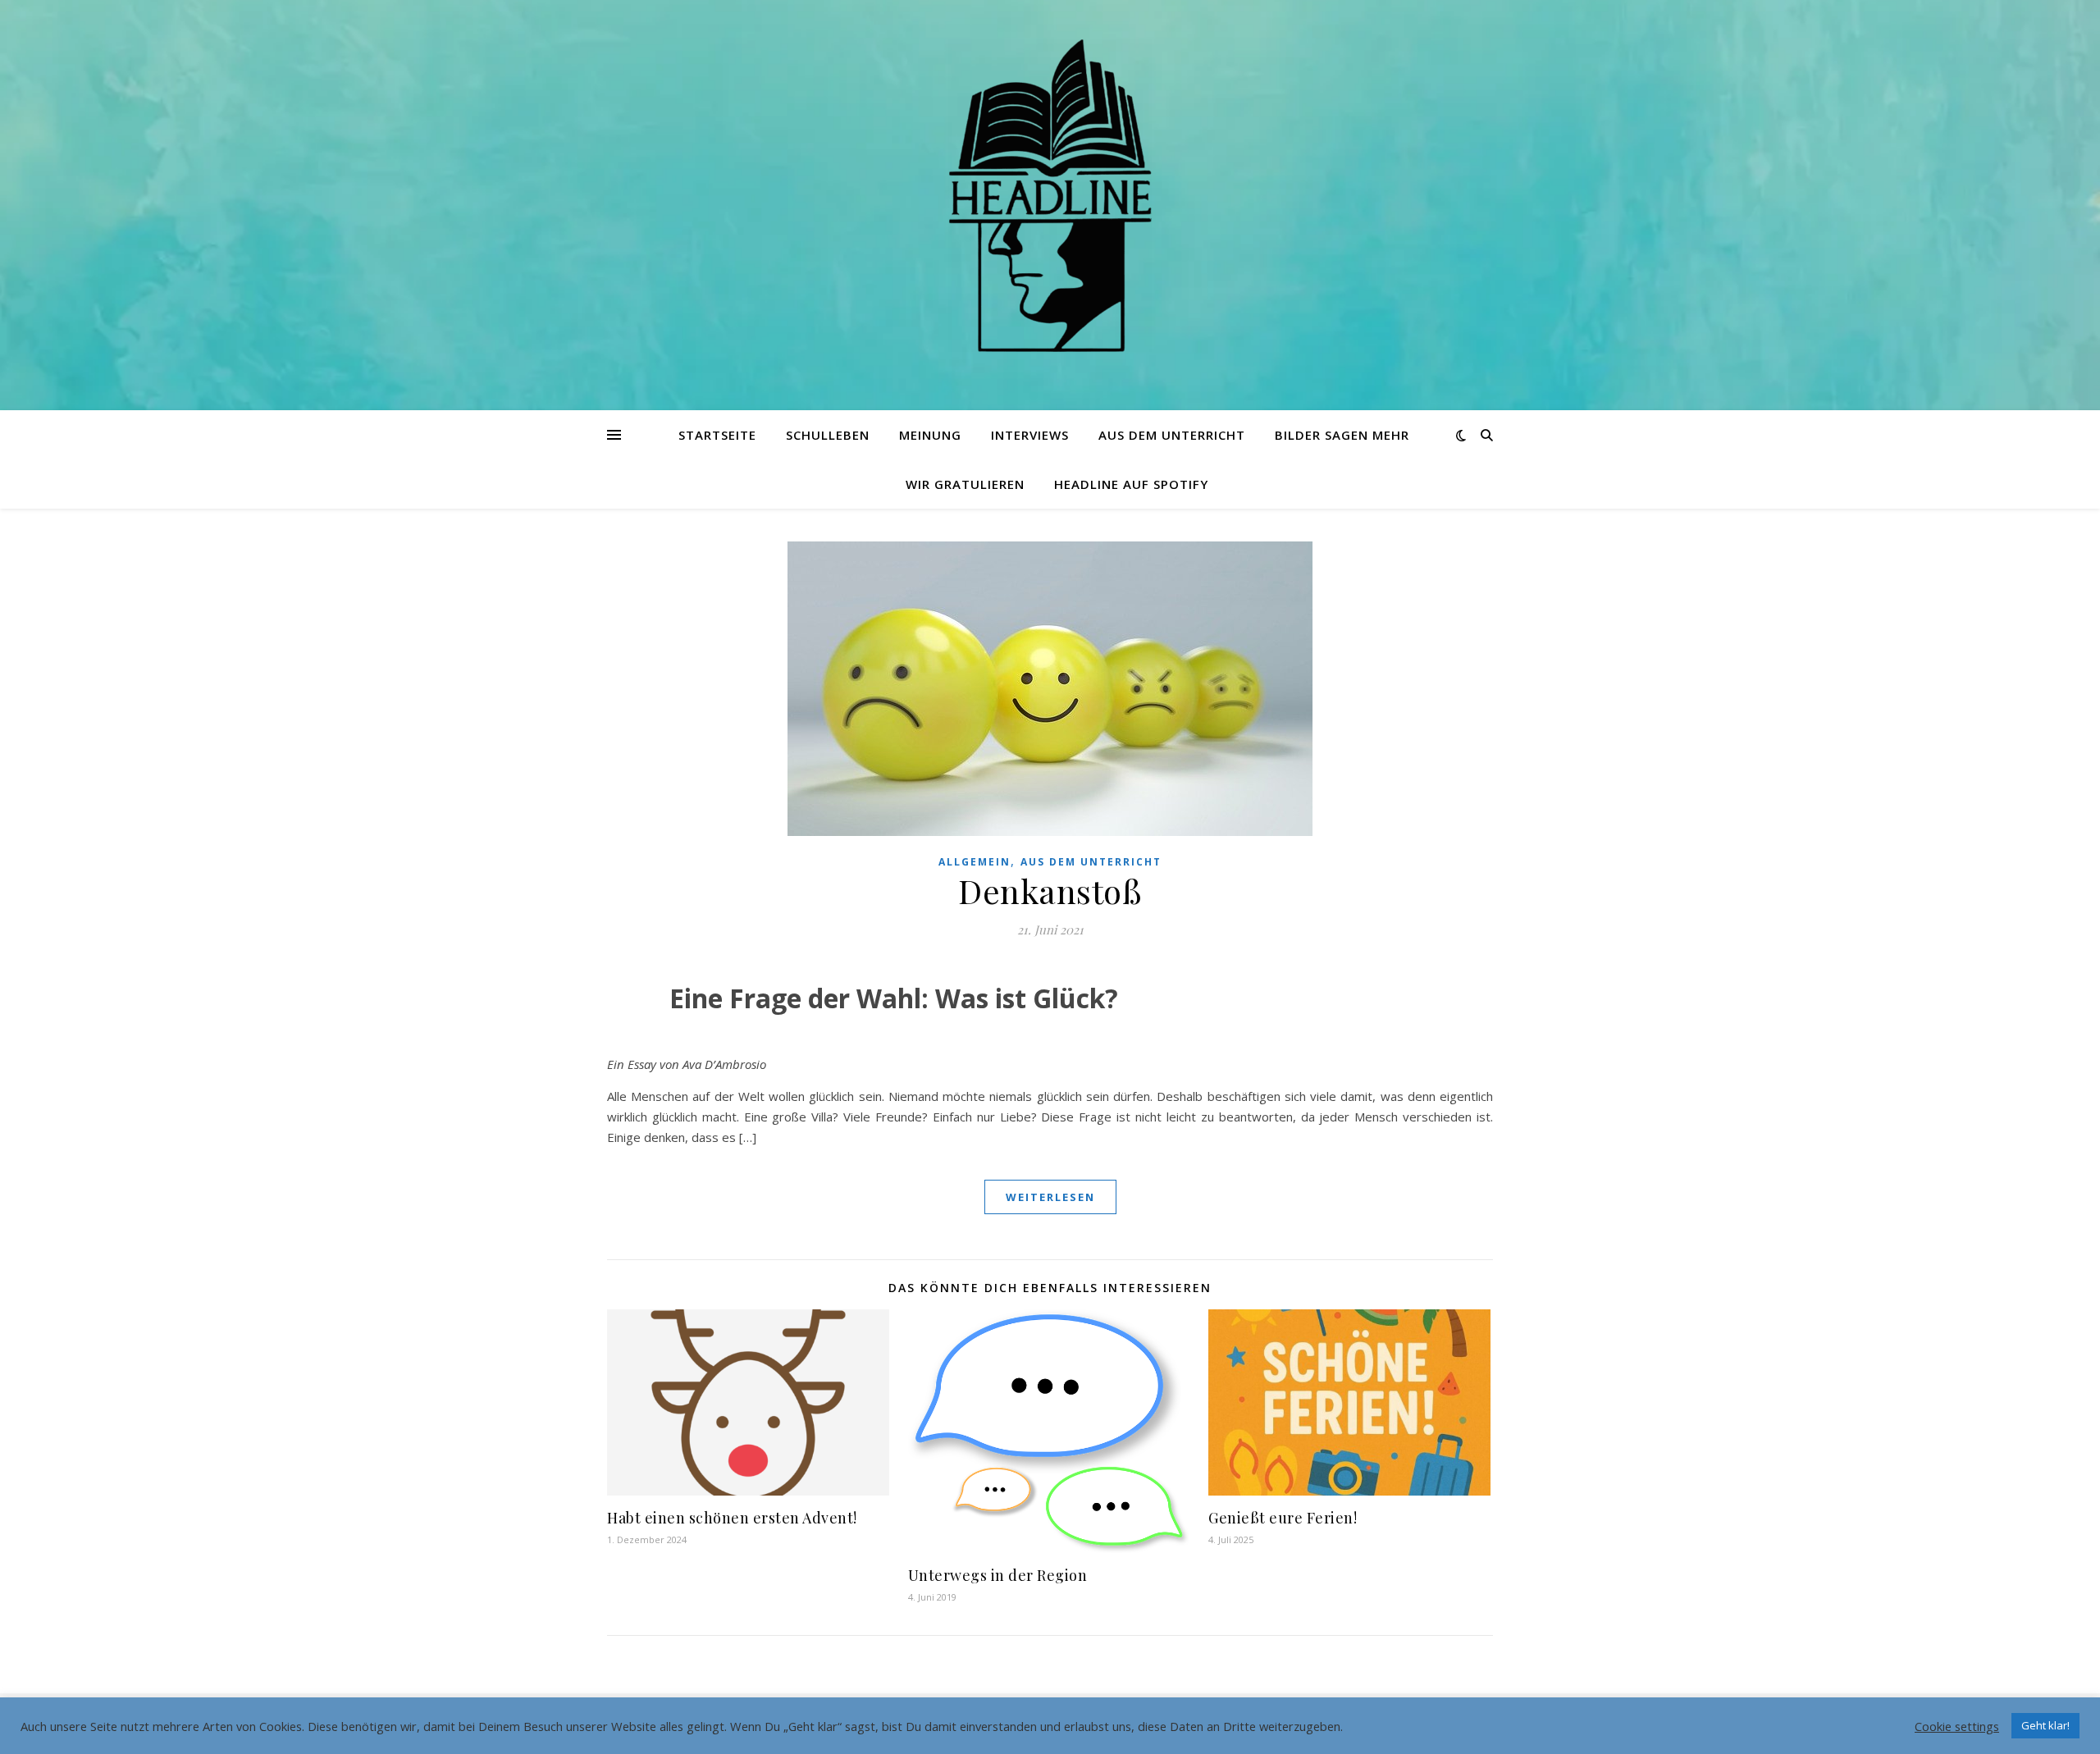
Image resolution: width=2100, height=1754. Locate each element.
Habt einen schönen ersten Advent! (732, 1518)
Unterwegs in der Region (998, 1575)
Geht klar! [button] (2045, 1725)
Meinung (930, 435)
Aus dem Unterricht (1172, 435)
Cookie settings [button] (1957, 1726)
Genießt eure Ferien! (1283, 1518)
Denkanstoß (1050, 891)
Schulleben (828, 435)
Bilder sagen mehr (1342, 435)
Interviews (1030, 435)
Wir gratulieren (965, 484)
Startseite (717, 435)
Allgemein (975, 862)
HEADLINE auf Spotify (1131, 484)
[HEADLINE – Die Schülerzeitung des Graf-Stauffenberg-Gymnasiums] (1050, 195)
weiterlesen (1050, 1197)
